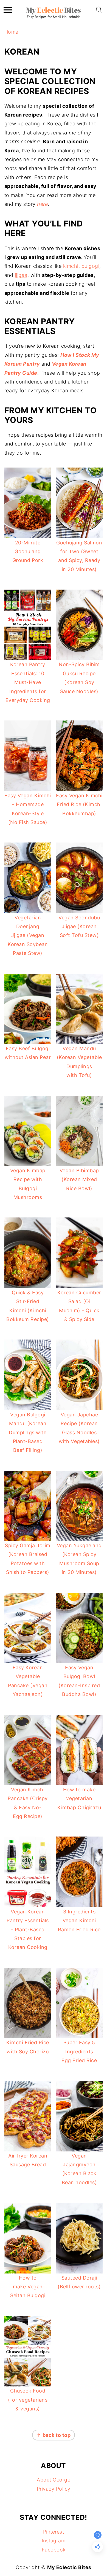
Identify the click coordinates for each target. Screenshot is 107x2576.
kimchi (71, 266)
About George (54, 2480)
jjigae (21, 275)
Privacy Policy (54, 2489)
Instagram (54, 2541)
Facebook (54, 2550)
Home (11, 32)
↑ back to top (54, 2435)
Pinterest (54, 2532)
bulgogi (91, 266)
